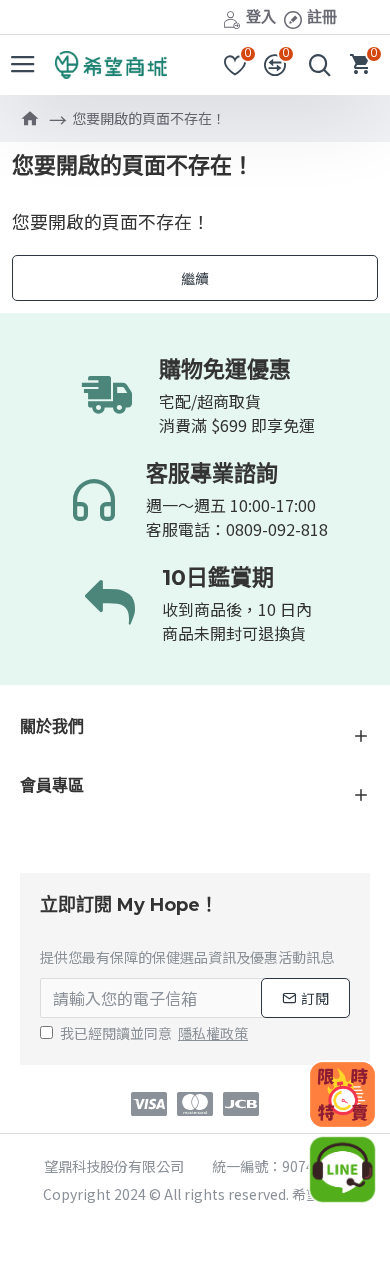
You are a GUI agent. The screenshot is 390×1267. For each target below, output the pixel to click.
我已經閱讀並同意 (154, 1033)
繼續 (195, 278)
